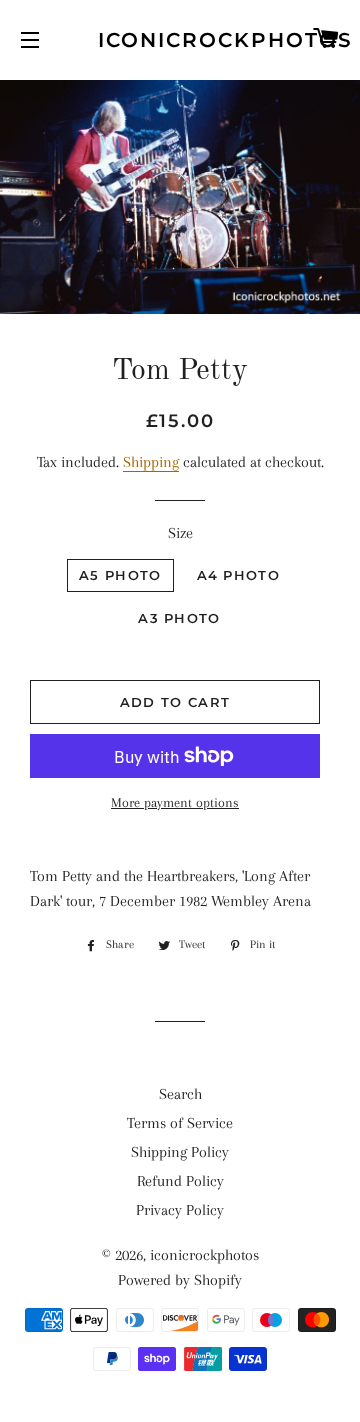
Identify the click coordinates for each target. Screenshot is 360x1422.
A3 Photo (179, 618)
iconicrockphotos (180, 40)
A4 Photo (238, 575)
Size (180, 533)
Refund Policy (180, 1181)
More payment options (175, 802)
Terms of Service (180, 1123)
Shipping (151, 462)
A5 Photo (120, 575)
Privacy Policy (180, 1210)
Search (180, 1094)
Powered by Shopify (180, 1280)
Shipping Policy (180, 1152)
